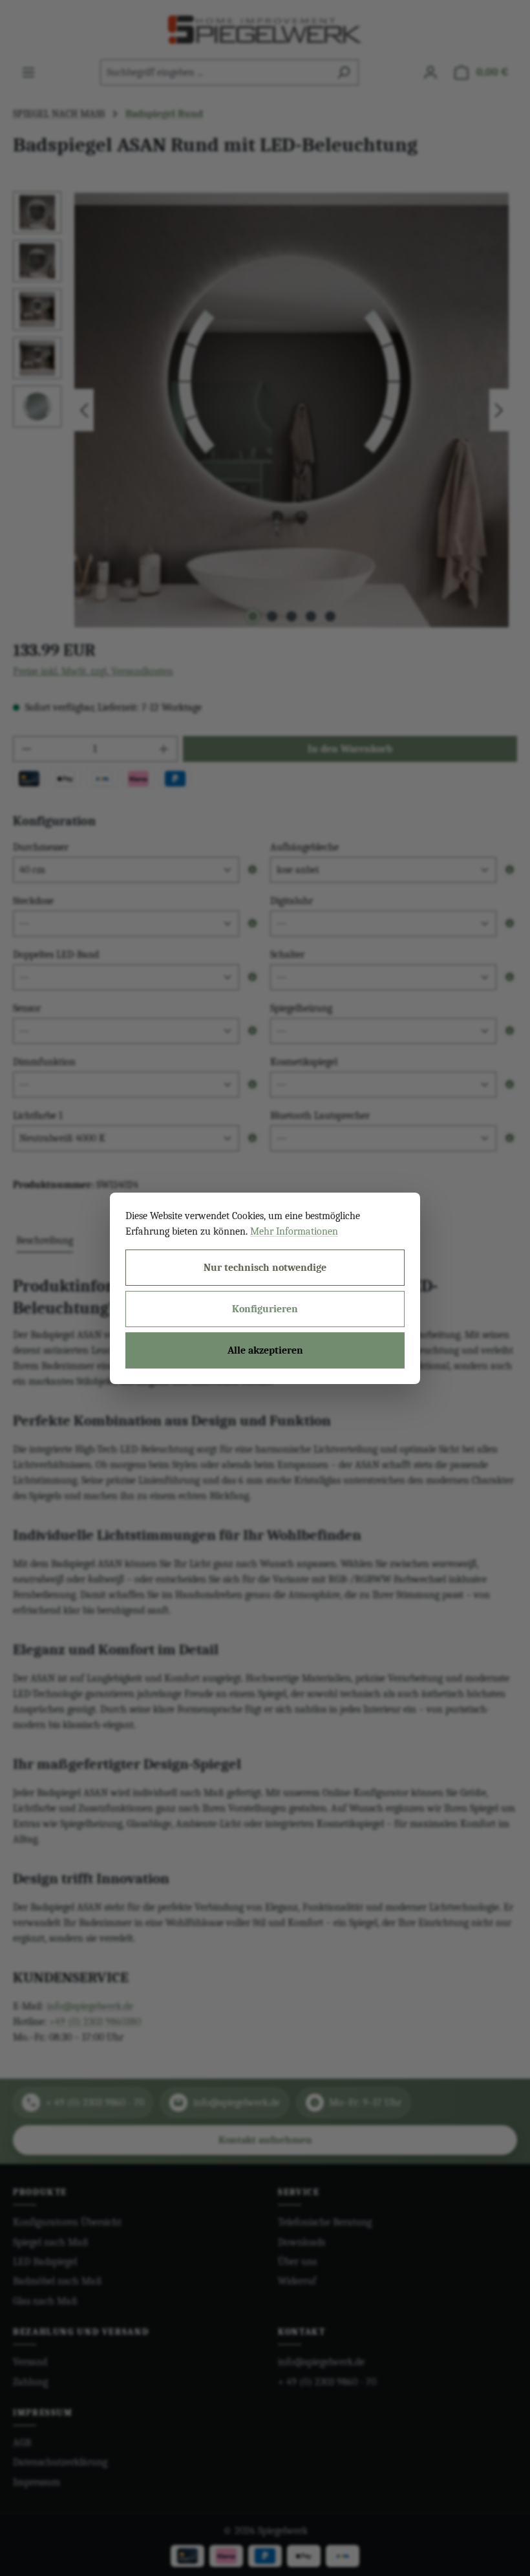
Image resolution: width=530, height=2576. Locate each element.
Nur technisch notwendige (265, 1268)
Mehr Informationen (294, 1231)
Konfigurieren (265, 1309)
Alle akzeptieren (265, 1350)
